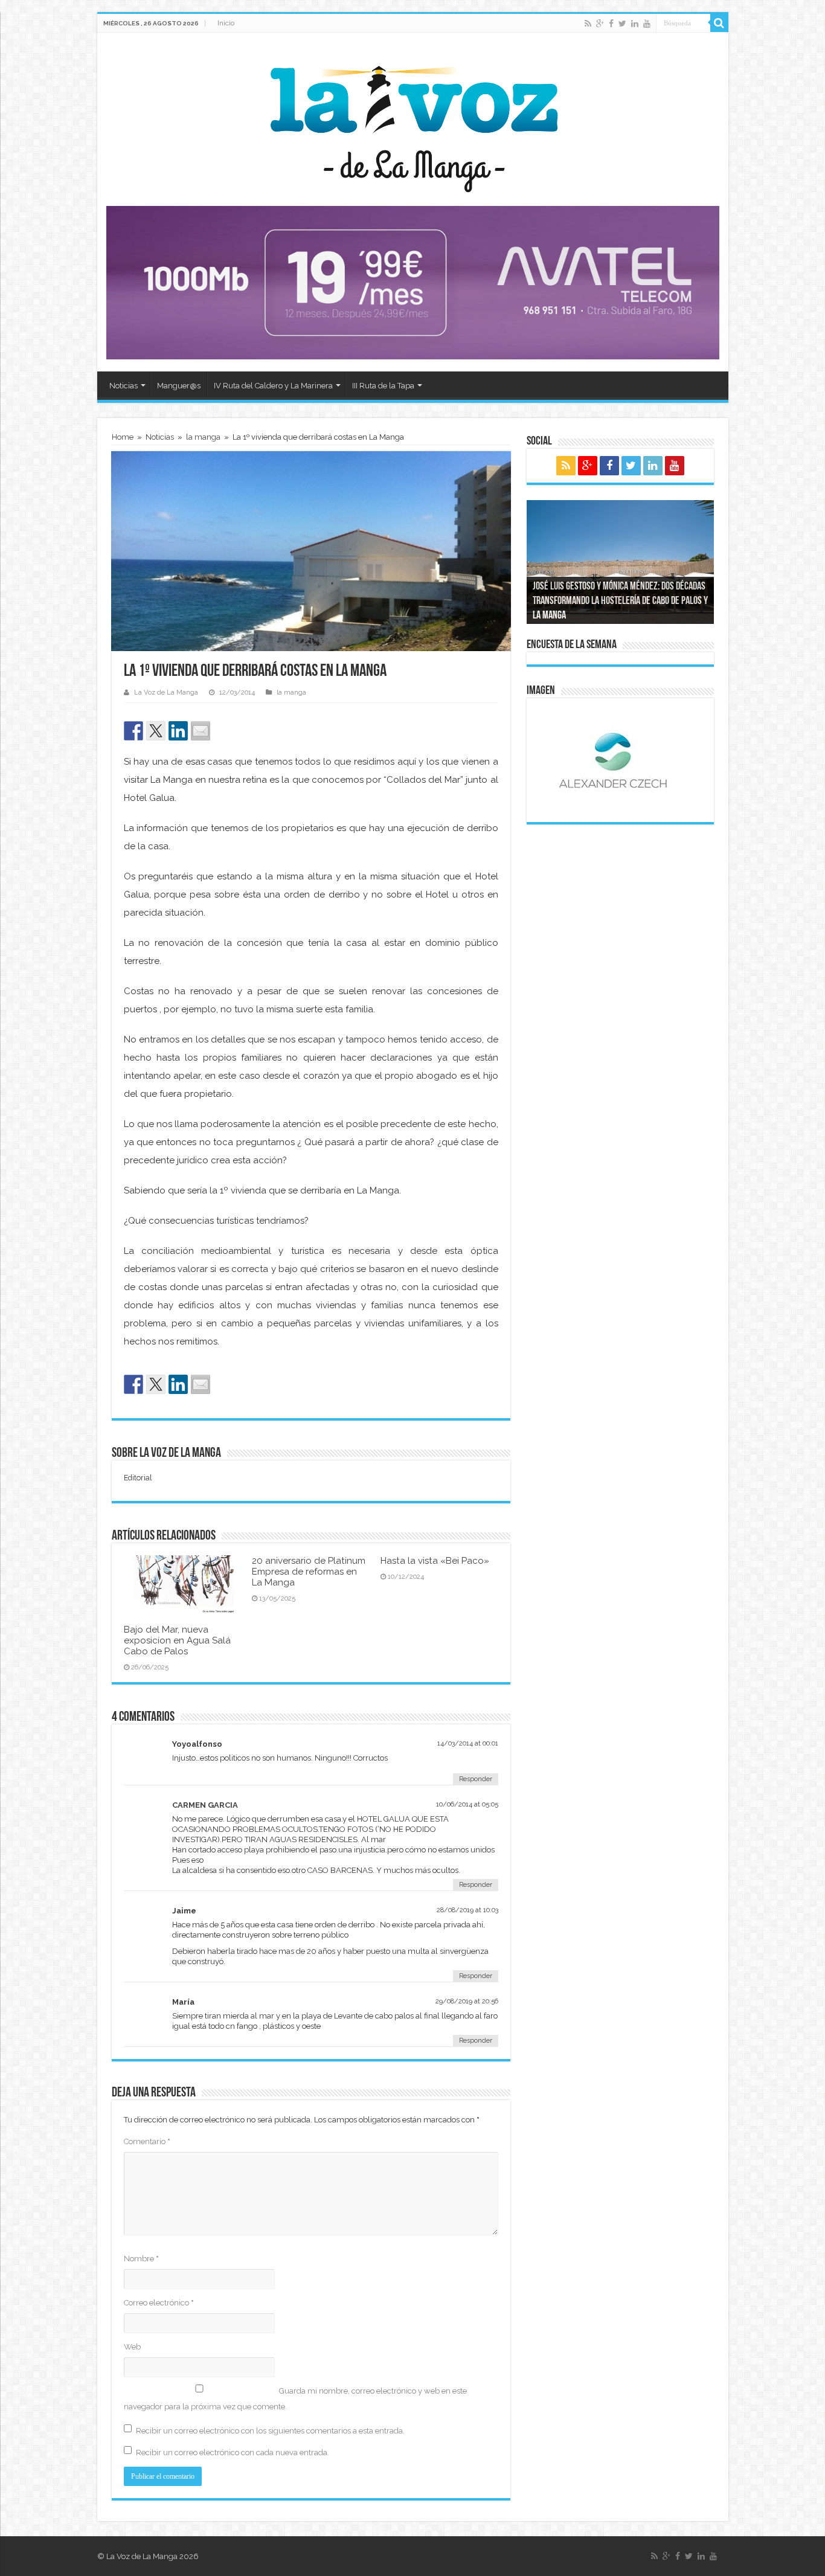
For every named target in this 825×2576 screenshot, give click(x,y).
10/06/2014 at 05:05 (467, 1804)
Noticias (124, 386)
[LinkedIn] (635, 24)
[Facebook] (611, 24)
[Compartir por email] (201, 731)
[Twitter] (622, 24)
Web (132, 2347)
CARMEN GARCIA (205, 1805)
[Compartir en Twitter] (156, 731)
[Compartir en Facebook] (133, 731)
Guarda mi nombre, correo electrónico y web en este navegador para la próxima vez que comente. (295, 2399)
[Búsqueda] (719, 23)
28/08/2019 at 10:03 (467, 1910)
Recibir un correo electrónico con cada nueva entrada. (233, 2452)
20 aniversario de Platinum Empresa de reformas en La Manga (309, 1572)
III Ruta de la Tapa (383, 386)
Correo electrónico (159, 2303)
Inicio (226, 23)
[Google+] (600, 24)
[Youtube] (647, 24)
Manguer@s (179, 386)
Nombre (141, 2259)
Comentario (147, 2141)
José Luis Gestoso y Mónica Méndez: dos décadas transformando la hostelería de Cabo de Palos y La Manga (620, 602)
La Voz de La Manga (166, 692)
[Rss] (588, 24)
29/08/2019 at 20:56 (467, 2001)
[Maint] (413, 282)
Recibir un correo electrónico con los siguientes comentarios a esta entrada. (270, 2431)
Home (123, 437)
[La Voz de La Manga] (413, 120)
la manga (203, 437)
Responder (476, 1779)
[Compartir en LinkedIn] (178, 731)
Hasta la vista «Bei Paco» (435, 1561)
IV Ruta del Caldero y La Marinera (273, 386)
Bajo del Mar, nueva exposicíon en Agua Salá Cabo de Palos (177, 1640)
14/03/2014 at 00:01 (468, 1743)
